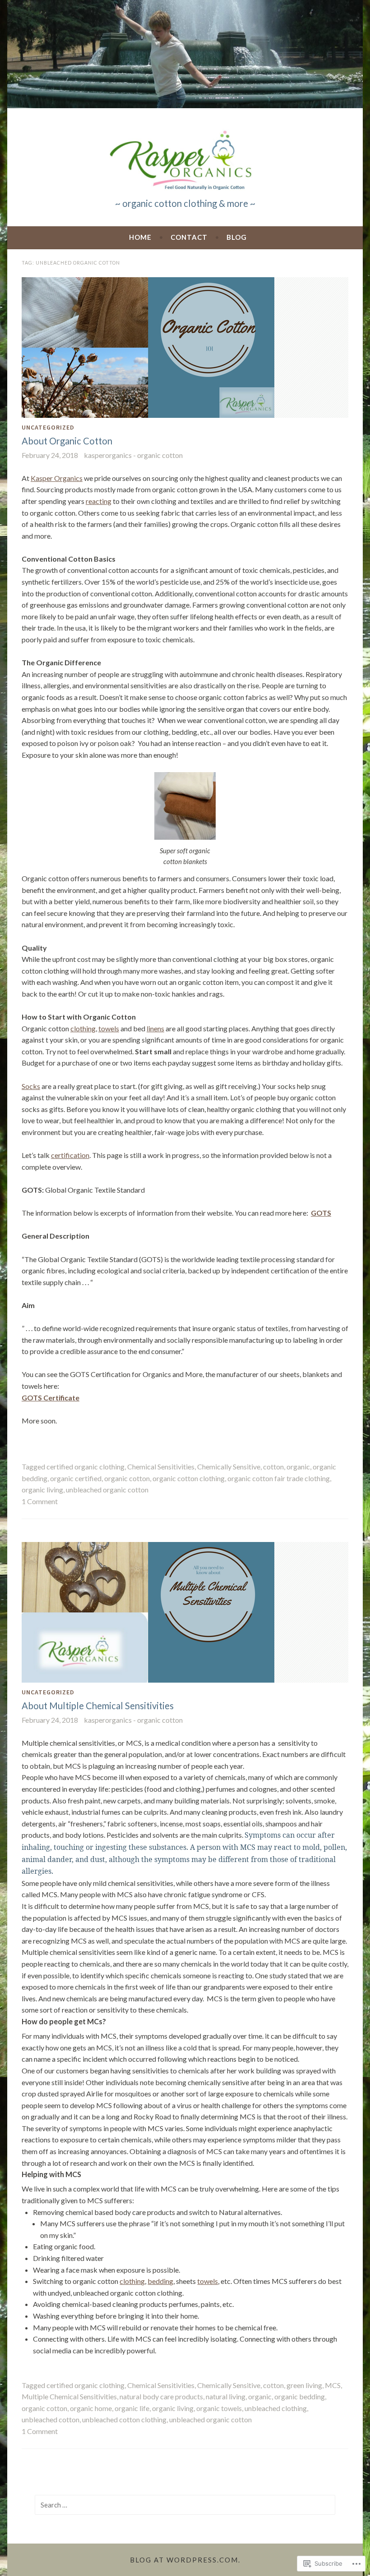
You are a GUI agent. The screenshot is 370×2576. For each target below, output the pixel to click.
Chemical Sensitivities (161, 1466)
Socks (31, 1086)
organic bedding (300, 2396)
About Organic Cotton (67, 441)
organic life (132, 2408)
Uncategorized (48, 427)
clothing (83, 1028)
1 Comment (40, 1501)
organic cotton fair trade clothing (279, 1478)
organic (298, 1466)
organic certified (76, 1478)
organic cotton (127, 1478)
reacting (99, 501)
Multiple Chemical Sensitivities (69, 2396)
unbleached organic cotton (107, 1489)
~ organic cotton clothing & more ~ (185, 203)
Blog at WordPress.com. (185, 2560)
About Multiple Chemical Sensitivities (98, 1706)
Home (140, 237)
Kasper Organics (57, 478)
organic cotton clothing (189, 1478)
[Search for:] (185, 2505)
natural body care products (161, 2396)
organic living (42, 1489)
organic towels (219, 2408)
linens (155, 1028)
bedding (160, 2281)
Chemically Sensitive (229, 1466)
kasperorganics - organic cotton (133, 455)
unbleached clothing (276, 2408)
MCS (333, 2385)
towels (109, 1028)
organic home (91, 2408)
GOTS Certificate (51, 1398)
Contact (189, 237)
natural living (226, 2396)
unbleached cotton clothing (124, 2419)
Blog (237, 237)
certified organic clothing (86, 1466)
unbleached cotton (51, 2419)
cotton (273, 1466)
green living (304, 2385)
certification (70, 1155)
